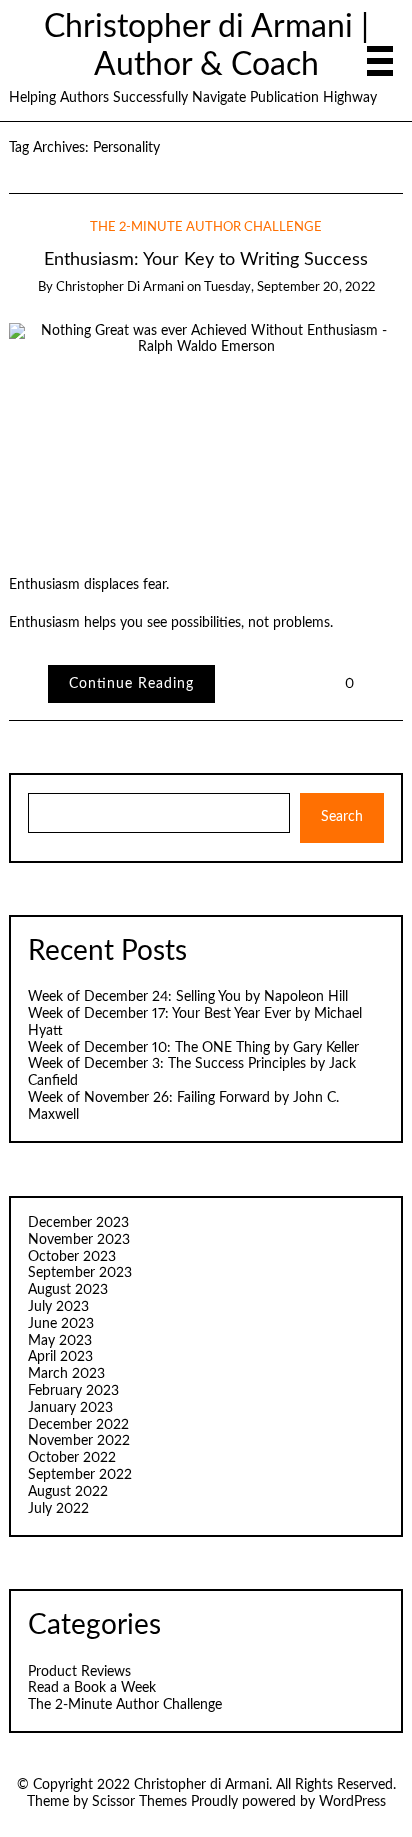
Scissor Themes (139, 1802)
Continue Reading (131, 684)
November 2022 (79, 1441)
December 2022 (78, 1425)
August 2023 (68, 1290)
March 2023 (66, 1374)
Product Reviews (79, 1672)
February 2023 (73, 1391)
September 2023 (80, 1273)
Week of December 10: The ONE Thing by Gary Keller (193, 1048)
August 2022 (68, 1492)
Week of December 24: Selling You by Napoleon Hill (188, 997)
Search (342, 817)
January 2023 (70, 1408)
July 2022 (58, 1509)
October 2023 (72, 1257)
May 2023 (60, 1341)
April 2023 (60, 1357)
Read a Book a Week (92, 1688)
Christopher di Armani (120, 287)
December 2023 (78, 1223)
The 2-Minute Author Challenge (206, 227)
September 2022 (80, 1475)
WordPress (352, 1802)
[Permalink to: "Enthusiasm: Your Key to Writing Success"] (206, 433)
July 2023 (58, 1307)
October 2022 (72, 1458)
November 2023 (79, 1240)
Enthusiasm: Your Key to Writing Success (206, 259)
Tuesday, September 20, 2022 (289, 287)
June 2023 (61, 1324)
